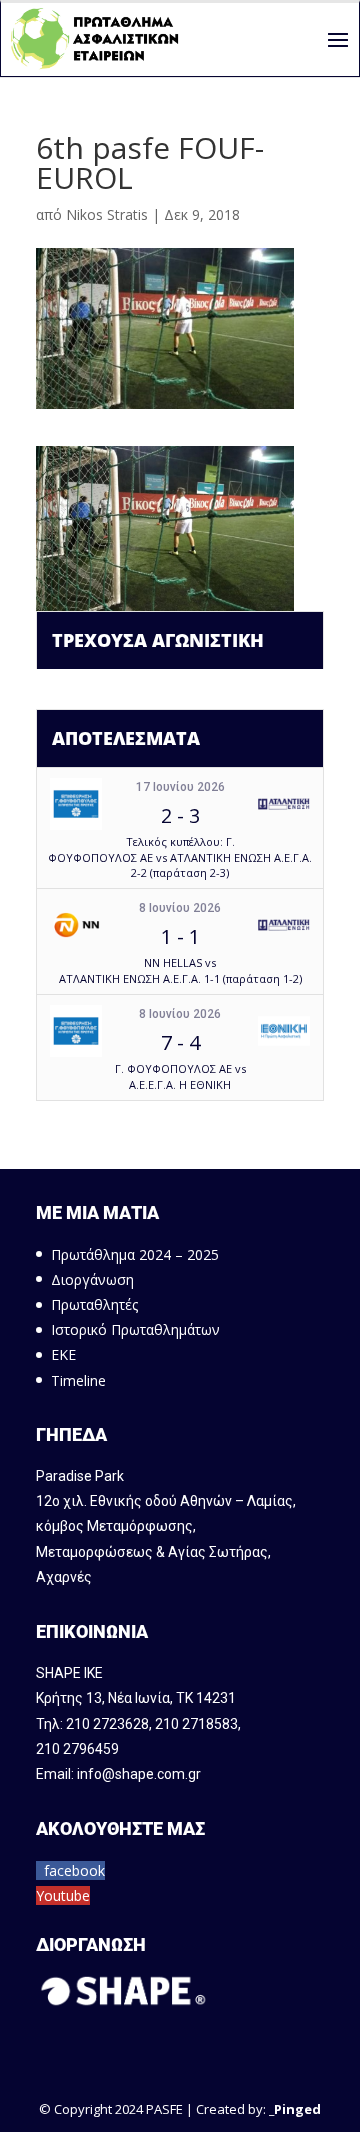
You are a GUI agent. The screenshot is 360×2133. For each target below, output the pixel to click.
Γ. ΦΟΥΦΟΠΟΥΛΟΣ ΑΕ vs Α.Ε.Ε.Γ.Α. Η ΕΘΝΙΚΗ (180, 1076)
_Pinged (295, 2109)
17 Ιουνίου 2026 (180, 787)
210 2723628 (107, 1724)
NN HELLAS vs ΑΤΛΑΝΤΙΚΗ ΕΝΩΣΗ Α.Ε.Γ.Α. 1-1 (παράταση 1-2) (180, 970)
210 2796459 (77, 1749)
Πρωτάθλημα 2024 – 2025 (135, 1254)
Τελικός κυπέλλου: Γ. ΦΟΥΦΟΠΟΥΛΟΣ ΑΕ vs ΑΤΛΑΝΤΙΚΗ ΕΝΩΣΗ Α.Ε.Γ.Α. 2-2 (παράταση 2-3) (180, 857)
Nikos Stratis (107, 214)
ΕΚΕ (63, 1354)
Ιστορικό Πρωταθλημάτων (135, 1329)
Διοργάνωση (92, 1279)
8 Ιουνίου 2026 (180, 908)
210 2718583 (196, 1724)
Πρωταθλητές (94, 1304)
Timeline (78, 1380)
